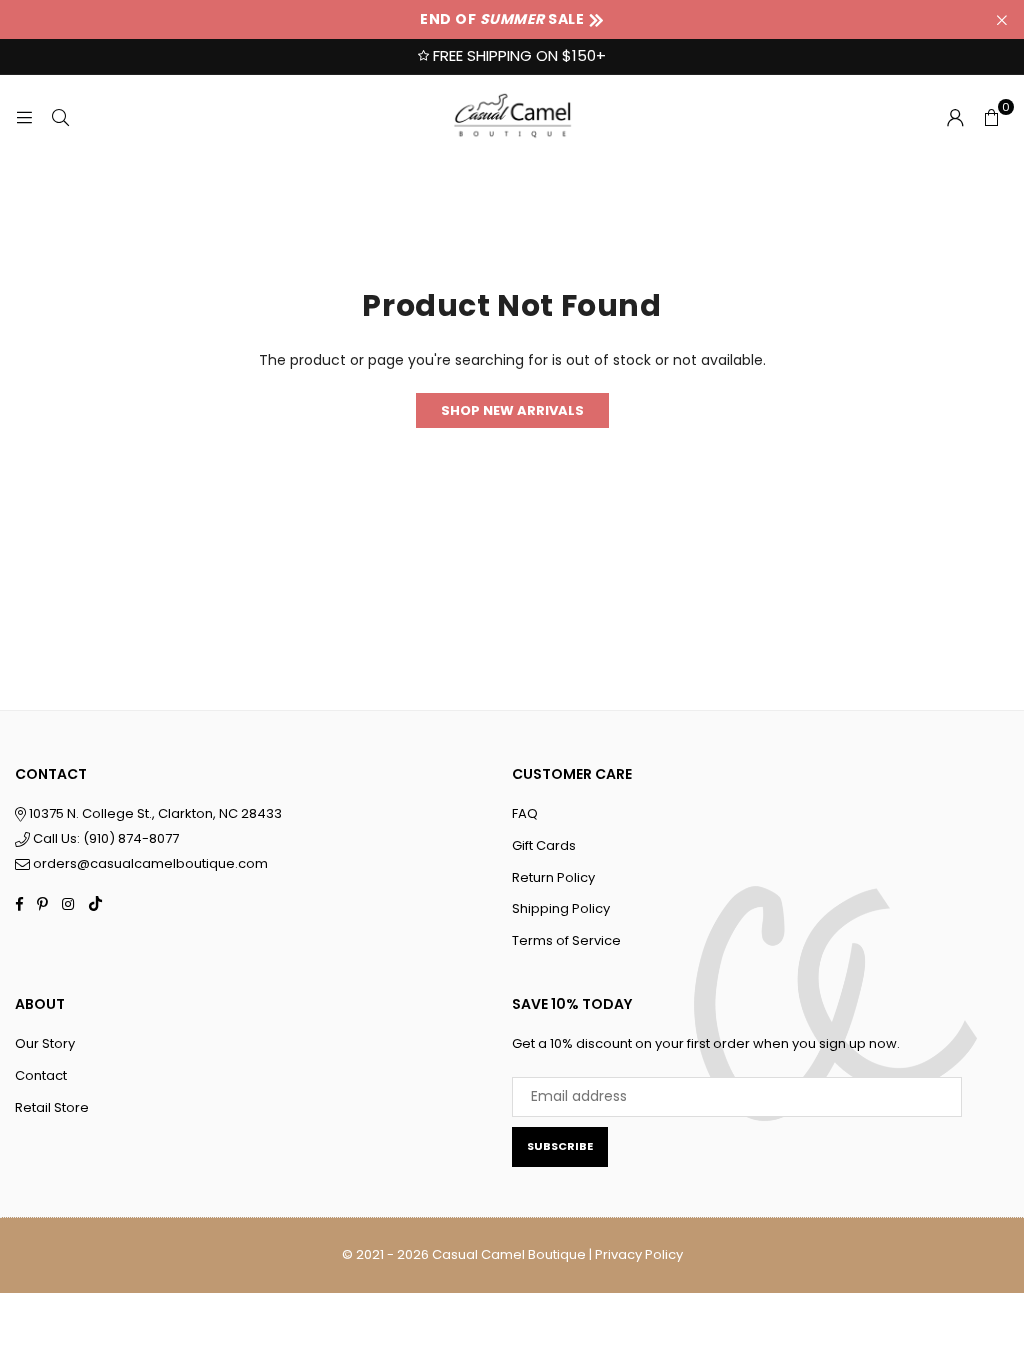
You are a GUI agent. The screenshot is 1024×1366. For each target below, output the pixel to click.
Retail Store (52, 1107)
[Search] (60, 117)
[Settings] (955, 117)
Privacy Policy (639, 1254)
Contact (41, 1075)
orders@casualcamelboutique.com (150, 863)
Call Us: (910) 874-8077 (104, 838)
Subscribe (560, 1146)
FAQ (525, 813)
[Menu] (24, 117)
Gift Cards (544, 845)
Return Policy (553, 877)
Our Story (45, 1043)
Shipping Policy (561, 908)
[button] (991, 117)
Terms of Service (566, 940)
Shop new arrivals (512, 410)
